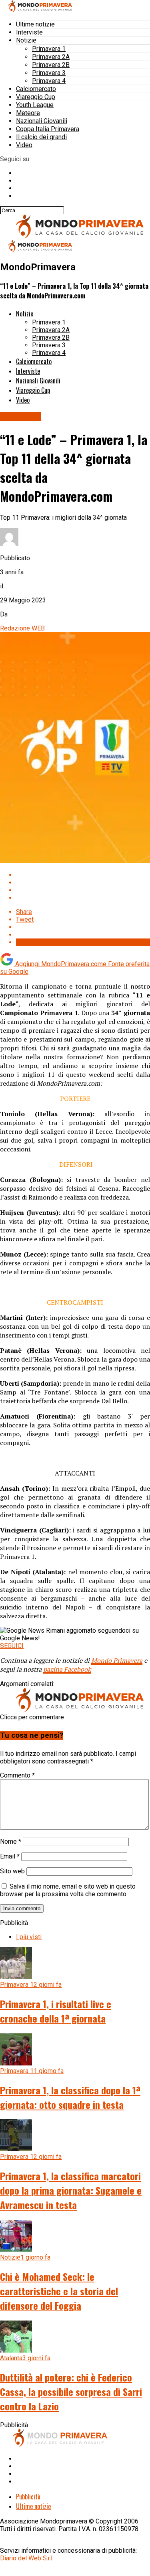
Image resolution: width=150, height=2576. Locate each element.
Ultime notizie (35, 24)
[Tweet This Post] (83, 883)
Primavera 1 (49, 49)
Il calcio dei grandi (41, 137)
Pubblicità (28, 2497)
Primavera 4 (49, 81)
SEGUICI (12, 1646)
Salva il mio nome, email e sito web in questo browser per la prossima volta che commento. (68, 1890)
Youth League (35, 105)
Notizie (26, 40)
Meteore (28, 113)
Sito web (12, 1871)
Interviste (29, 32)
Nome (11, 1841)
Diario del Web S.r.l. (27, 2558)
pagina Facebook (67, 1669)
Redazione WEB (22, 628)
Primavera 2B (51, 65)
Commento (17, 1775)
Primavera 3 (49, 73)
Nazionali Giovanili (42, 121)
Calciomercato (36, 89)
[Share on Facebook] (83, 875)
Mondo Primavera (117, 1660)
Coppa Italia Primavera (48, 129)
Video (24, 145)
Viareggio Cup (36, 97)
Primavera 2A (51, 57)
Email (10, 1856)
